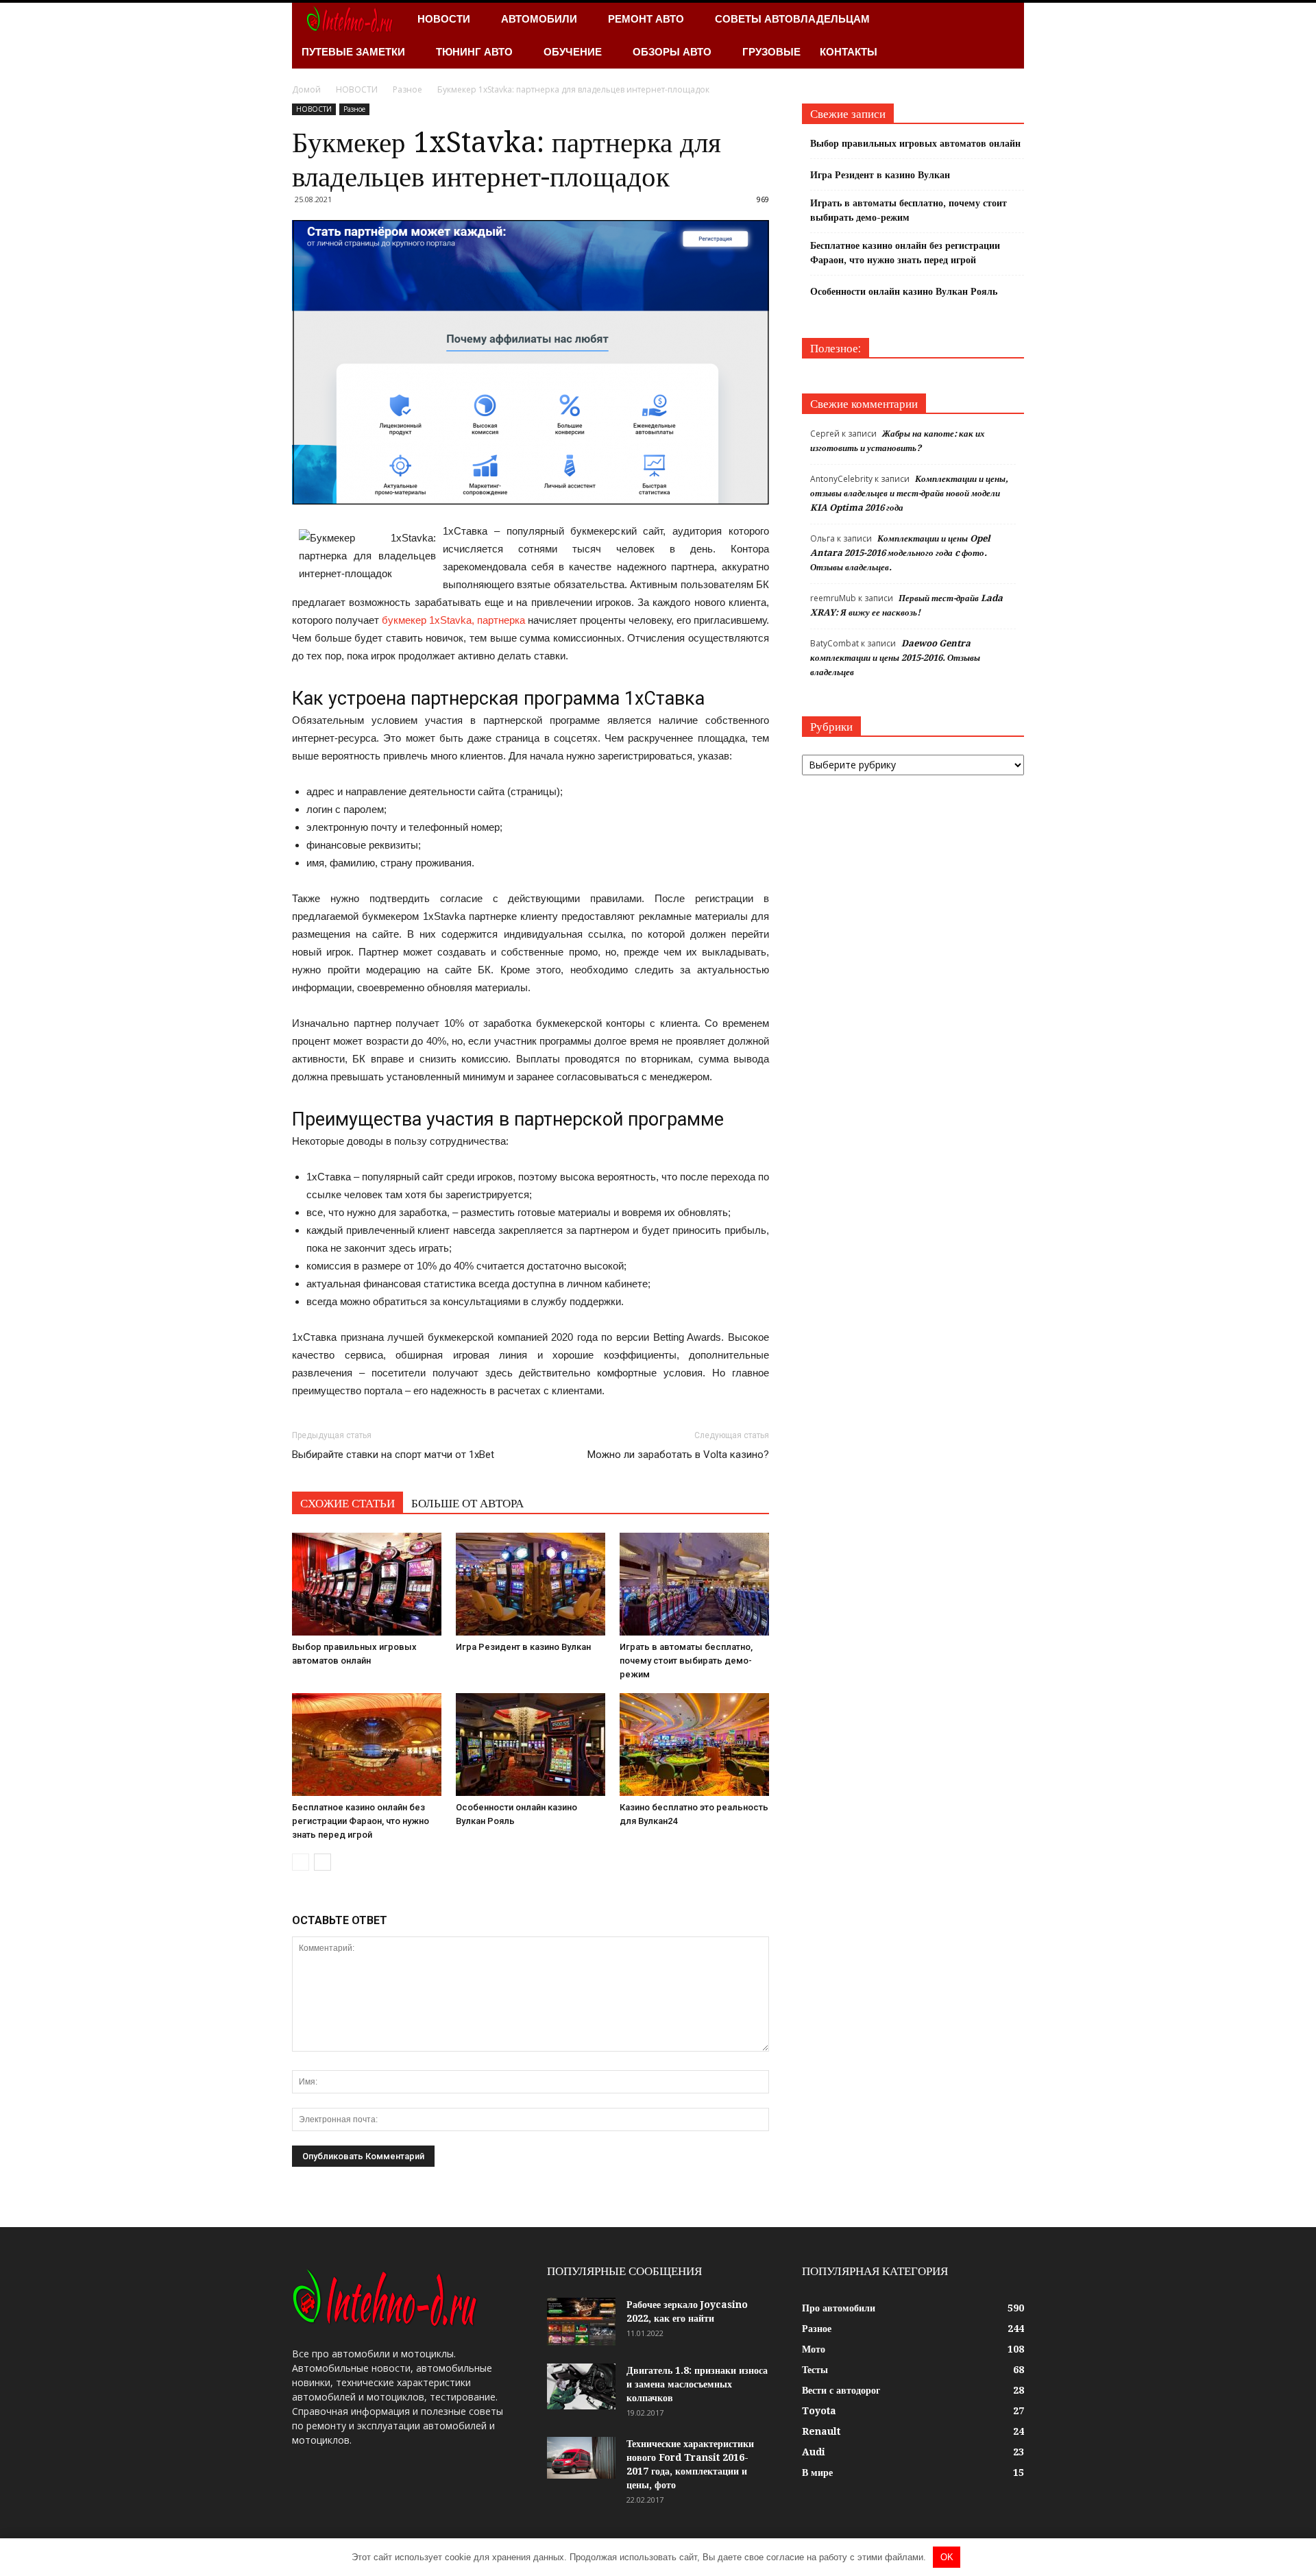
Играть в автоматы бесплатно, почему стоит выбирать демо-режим (686, 1661)
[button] (1008, 36)
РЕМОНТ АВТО (646, 19)
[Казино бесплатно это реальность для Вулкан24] (694, 1745)
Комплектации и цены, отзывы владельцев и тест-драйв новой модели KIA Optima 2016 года (909, 493)
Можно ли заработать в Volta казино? (678, 1455)
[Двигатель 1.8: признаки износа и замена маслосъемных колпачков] (581, 2386)
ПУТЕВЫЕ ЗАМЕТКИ (353, 52)
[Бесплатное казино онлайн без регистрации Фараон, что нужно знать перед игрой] (367, 1745)
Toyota (819, 2411)
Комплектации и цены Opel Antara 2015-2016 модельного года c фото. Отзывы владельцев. (900, 553)
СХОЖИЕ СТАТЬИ (348, 1503)
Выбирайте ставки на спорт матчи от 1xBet (393, 1455)
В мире (817, 2472)
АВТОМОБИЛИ (539, 19)
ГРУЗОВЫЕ (771, 52)
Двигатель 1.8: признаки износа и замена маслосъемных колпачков (697, 2384)
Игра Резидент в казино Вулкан (523, 1647)
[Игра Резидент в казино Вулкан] (531, 1584)
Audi (814, 2452)
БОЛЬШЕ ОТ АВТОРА (467, 1503)
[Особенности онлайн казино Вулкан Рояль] (531, 1745)
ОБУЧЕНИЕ (573, 52)
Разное (354, 109)
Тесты (815, 2370)
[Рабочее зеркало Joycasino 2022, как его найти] (581, 2322)
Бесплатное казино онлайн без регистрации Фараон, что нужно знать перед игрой (361, 1821)
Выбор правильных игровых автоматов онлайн (915, 143)
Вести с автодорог (841, 2390)
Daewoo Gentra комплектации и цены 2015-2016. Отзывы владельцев (895, 658)
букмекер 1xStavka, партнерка (453, 620)
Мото (814, 2349)
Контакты (849, 52)
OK (947, 2557)
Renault (821, 2431)
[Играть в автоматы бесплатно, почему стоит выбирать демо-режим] (694, 1584)
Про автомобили (839, 2308)
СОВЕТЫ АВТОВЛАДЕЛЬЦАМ (792, 19)
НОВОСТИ (444, 19)
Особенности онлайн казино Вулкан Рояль (904, 291)
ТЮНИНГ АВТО (474, 52)
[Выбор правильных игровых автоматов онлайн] (367, 1584)
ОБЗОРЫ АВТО (672, 52)
